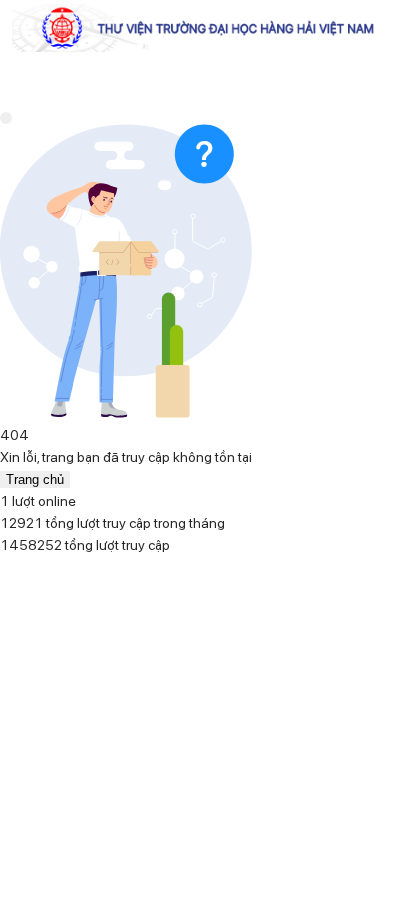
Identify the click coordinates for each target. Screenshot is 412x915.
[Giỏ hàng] (30, 458)
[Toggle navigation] (6, 118)
